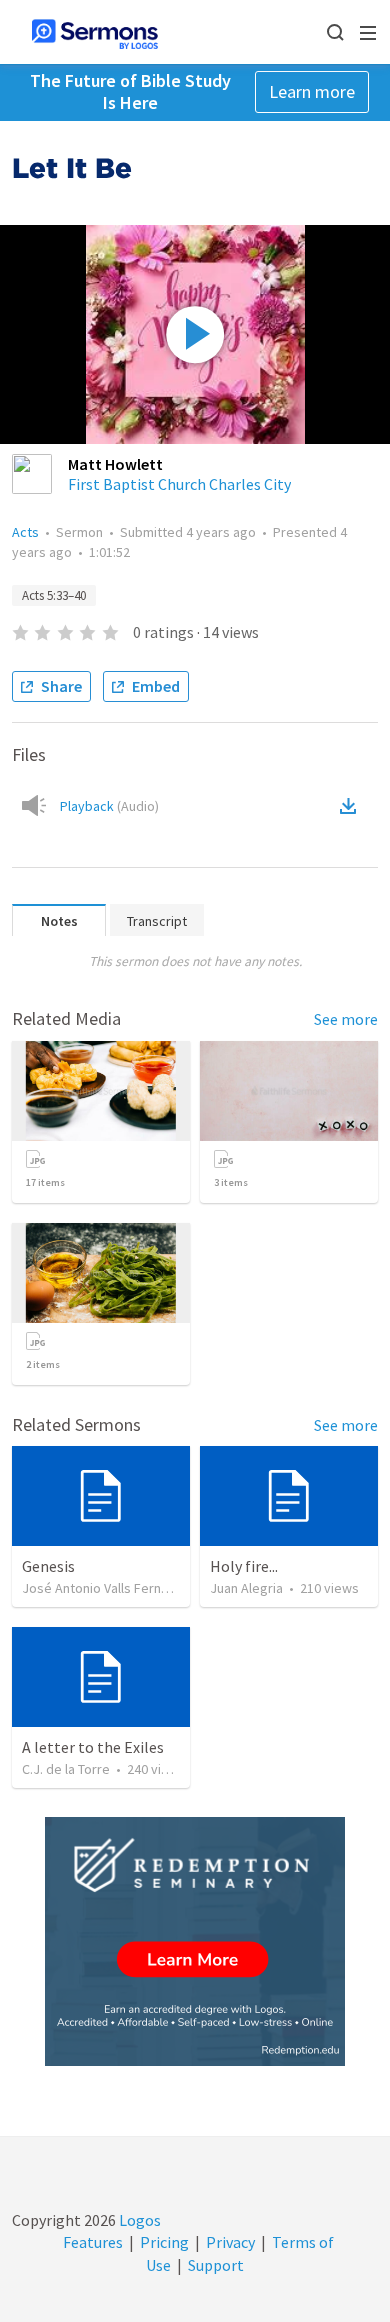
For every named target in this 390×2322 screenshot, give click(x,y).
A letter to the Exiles (93, 1747)
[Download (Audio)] (352, 806)
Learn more (312, 91)
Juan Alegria (246, 1588)
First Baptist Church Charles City (179, 484)
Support (216, 2265)
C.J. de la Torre (66, 1769)
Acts (25, 532)
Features (93, 2242)
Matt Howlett (115, 464)
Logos (138, 2220)
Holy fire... (244, 1566)
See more (346, 1019)
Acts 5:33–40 (54, 595)
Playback (109, 806)
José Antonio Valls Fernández (110, 1588)
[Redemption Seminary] (195, 1941)
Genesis (48, 1566)
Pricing (164, 2242)
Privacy (230, 2242)
